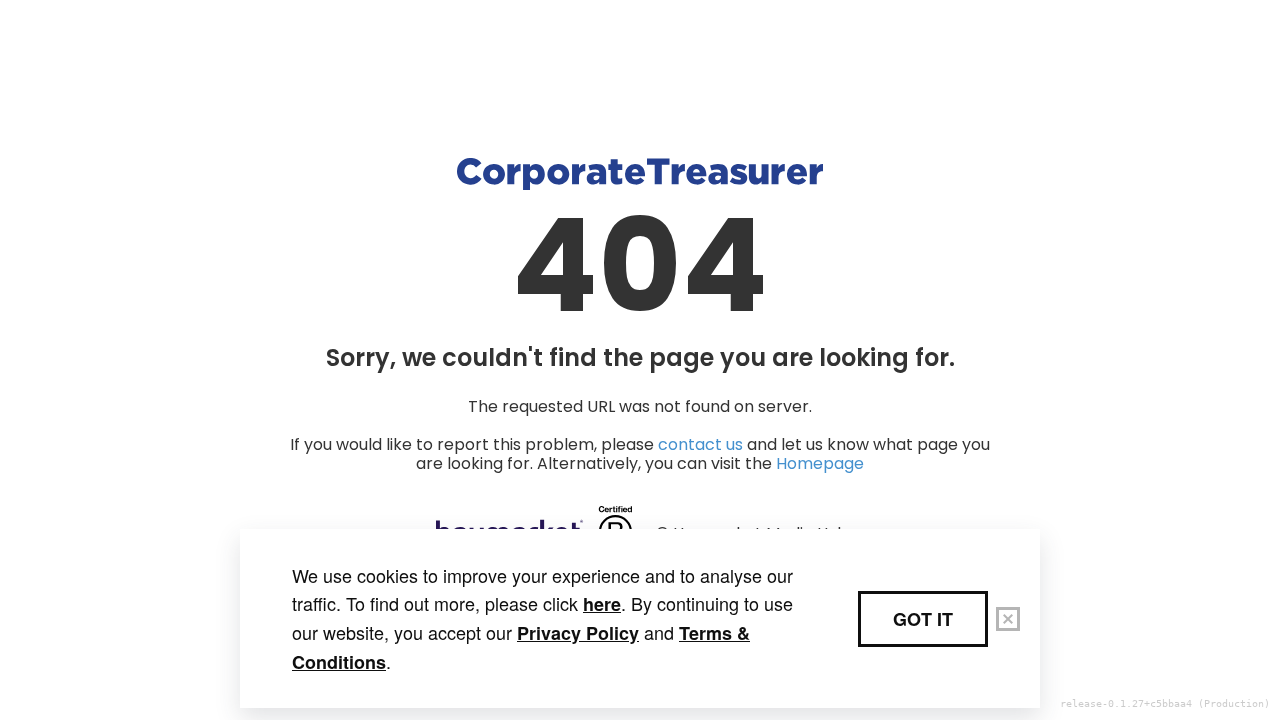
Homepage (820, 463)
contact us (700, 444)
